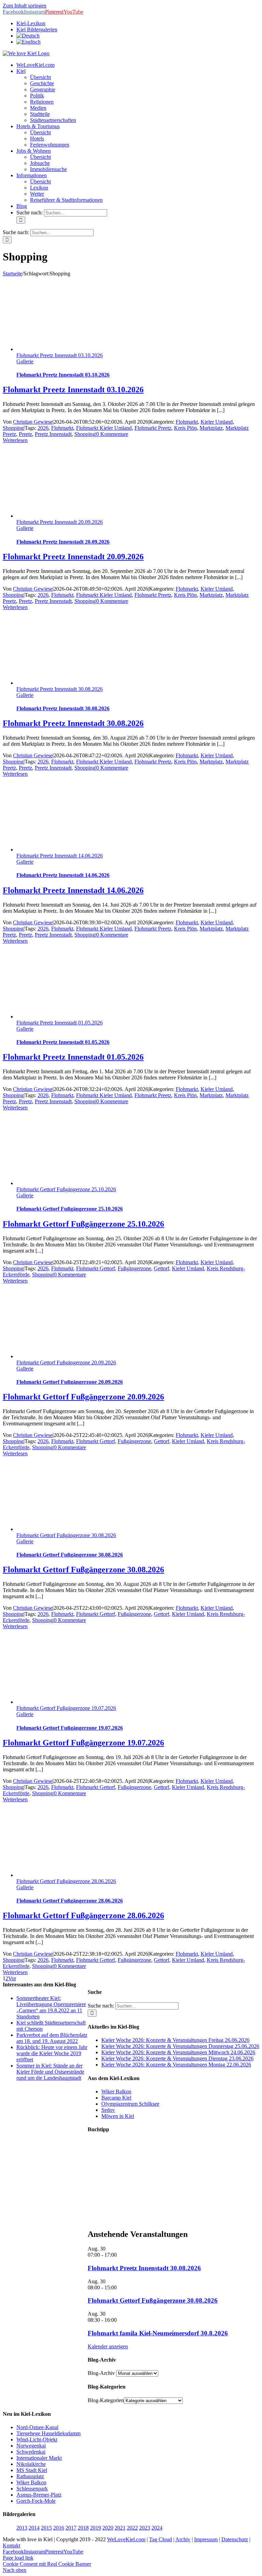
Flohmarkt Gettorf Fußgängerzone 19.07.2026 (66, 1708)
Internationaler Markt (39, 2458)
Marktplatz (211, 428)
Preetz (25, 434)
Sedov (108, 2110)
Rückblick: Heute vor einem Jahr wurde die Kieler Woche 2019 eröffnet (52, 2053)
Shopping (13, 428)
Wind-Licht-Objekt (37, 2439)
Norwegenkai (31, 2446)
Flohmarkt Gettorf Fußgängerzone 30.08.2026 (66, 1535)
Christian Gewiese (33, 422)
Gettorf (162, 1268)
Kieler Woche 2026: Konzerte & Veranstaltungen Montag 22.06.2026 (176, 2065)
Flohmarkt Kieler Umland (104, 428)
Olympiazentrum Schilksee (130, 2104)
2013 (22, 2528)
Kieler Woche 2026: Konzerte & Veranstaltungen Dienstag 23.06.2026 (177, 2058)
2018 (83, 2528)
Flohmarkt (187, 422)
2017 (71, 2528)
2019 (96, 2528)
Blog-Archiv (101, 2373)
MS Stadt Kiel (32, 2470)
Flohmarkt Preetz (153, 428)
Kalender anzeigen (108, 2346)
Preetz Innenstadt (53, 434)
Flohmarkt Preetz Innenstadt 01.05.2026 (60, 1023)
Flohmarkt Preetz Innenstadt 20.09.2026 (60, 522)
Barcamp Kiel (116, 2098)
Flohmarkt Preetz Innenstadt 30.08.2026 (60, 689)
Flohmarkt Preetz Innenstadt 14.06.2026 (60, 856)
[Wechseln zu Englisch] (28, 42)
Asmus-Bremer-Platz (39, 2495)
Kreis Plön (185, 428)
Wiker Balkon (116, 2092)
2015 (46, 2528)
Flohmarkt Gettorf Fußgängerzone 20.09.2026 (66, 1362)
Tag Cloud (161, 2539)
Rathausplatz (30, 2476)
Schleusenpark (32, 2489)
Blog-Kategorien (106, 2400)
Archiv (183, 2539)
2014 (34, 2528)
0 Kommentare (112, 434)
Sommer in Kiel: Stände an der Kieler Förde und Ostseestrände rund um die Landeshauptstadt (50, 2072)
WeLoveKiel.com (126, 2539)
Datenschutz (235, 2539)
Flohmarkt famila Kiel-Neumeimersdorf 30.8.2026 (158, 2333)
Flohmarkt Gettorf (96, 1268)
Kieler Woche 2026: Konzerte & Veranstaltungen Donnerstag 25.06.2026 (180, 2046)
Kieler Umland (217, 422)
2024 (157, 2528)
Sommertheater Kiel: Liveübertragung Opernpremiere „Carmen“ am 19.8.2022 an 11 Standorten (51, 2007)
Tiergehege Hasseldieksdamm (48, 2433)
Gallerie (25, 361)
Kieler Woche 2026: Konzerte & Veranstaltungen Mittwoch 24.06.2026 (178, 2052)
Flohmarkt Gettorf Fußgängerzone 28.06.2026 (66, 1881)
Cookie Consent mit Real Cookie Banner (47, 2564)
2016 (59, 2528)
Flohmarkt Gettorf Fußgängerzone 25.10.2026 (66, 1189)
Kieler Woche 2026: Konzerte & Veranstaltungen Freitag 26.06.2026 (175, 2040)
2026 (43, 428)
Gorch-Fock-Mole (36, 2501)
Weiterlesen (15, 440)
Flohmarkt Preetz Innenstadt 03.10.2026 (60, 355)
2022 (132, 2528)
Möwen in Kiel (118, 2116)
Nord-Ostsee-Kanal (37, 2427)
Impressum (206, 2539)
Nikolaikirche (31, 2464)
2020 (108, 2528)
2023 (145, 2528)
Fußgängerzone (134, 1268)
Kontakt (11, 2545)
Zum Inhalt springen (25, 6)
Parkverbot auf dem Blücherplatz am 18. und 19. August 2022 (52, 2038)
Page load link (18, 2558)
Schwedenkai (31, 2452)
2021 (120, 2528)
